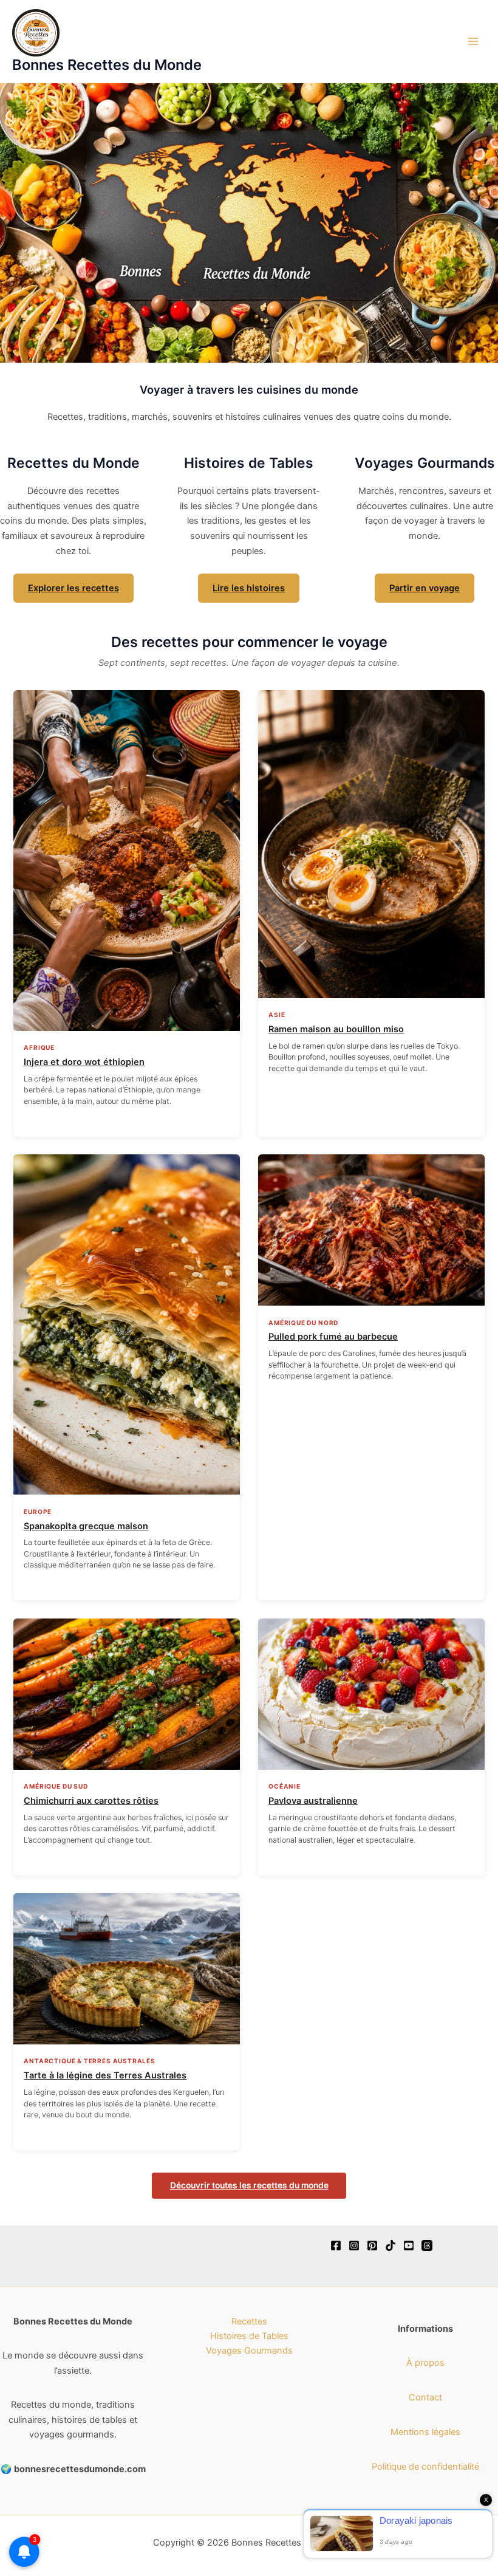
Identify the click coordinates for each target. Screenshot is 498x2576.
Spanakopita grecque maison (86, 1526)
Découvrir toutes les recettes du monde (249, 2185)
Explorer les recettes (73, 588)
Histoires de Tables (249, 2336)
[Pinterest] (372, 2245)
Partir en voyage (425, 588)
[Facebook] (336, 2245)
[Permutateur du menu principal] (473, 41)
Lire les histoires (249, 588)
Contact (425, 2397)
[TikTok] (391, 2245)
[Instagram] (354, 2245)
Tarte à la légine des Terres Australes (105, 2075)
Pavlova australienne (313, 1801)
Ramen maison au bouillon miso (336, 1029)
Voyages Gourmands (249, 2351)
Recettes (249, 2321)
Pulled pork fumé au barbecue (333, 1337)
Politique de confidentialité (425, 2467)
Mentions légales (425, 2432)
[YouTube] (409, 2245)
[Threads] (427, 2245)
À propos (425, 2363)
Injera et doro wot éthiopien (84, 1062)
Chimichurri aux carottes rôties (91, 1801)
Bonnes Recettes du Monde (107, 65)
